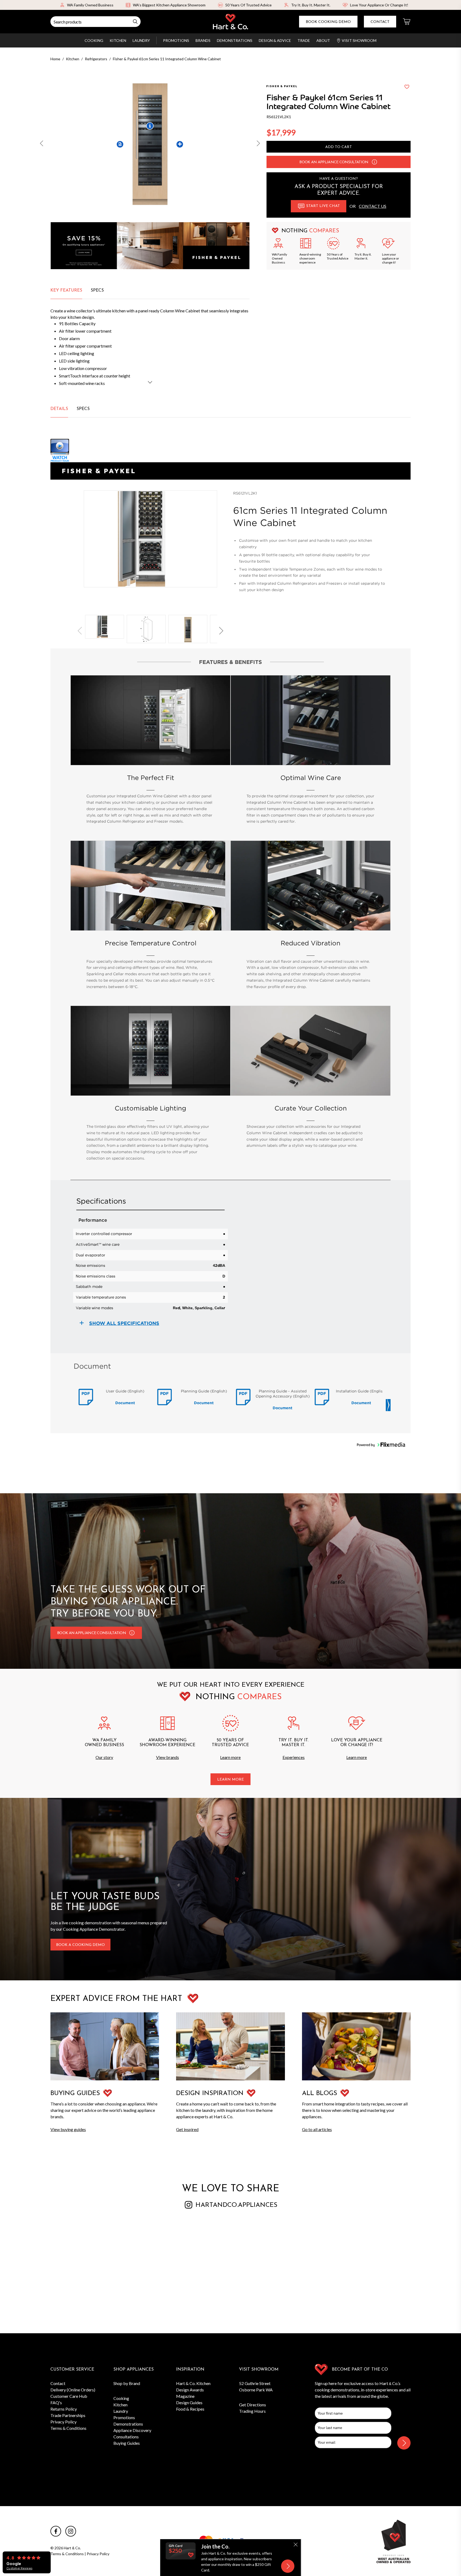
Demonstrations (235, 40)
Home (55, 59)
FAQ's (56, 2402)
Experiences (294, 1757)
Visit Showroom (359, 40)
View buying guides (68, 2129)
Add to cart (339, 147)
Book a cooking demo (80, 1945)
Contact (380, 22)
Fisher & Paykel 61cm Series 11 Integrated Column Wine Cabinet (167, 59)
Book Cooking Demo (328, 22)
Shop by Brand (127, 2383)
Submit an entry (282, 5)
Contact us (373, 206)
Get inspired (187, 2129)
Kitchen (118, 40)
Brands (203, 40)
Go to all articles (317, 2129)
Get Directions (253, 2405)
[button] (42, 144)
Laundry (141, 40)
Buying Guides (127, 2443)
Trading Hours (252, 2411)
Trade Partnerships (68, 2415)
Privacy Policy (63, 2422)
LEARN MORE (230, 1780)
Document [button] (125, 1403)
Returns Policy (64, 2409)
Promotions (176, 40)
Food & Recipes (190, 2409)
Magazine (185, 2396)
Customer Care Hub (69, 2396)
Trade (304, 40)
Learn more (230, 1757)
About (323, 40)
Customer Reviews (19, 2568)
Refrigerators (96, 59)
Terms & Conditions (68, 2428)
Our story (104, 1757)
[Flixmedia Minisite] (230, 451)
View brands (168, 1757)
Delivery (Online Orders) (73, 2390)
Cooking (94, 40)
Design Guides (189, 2402)
